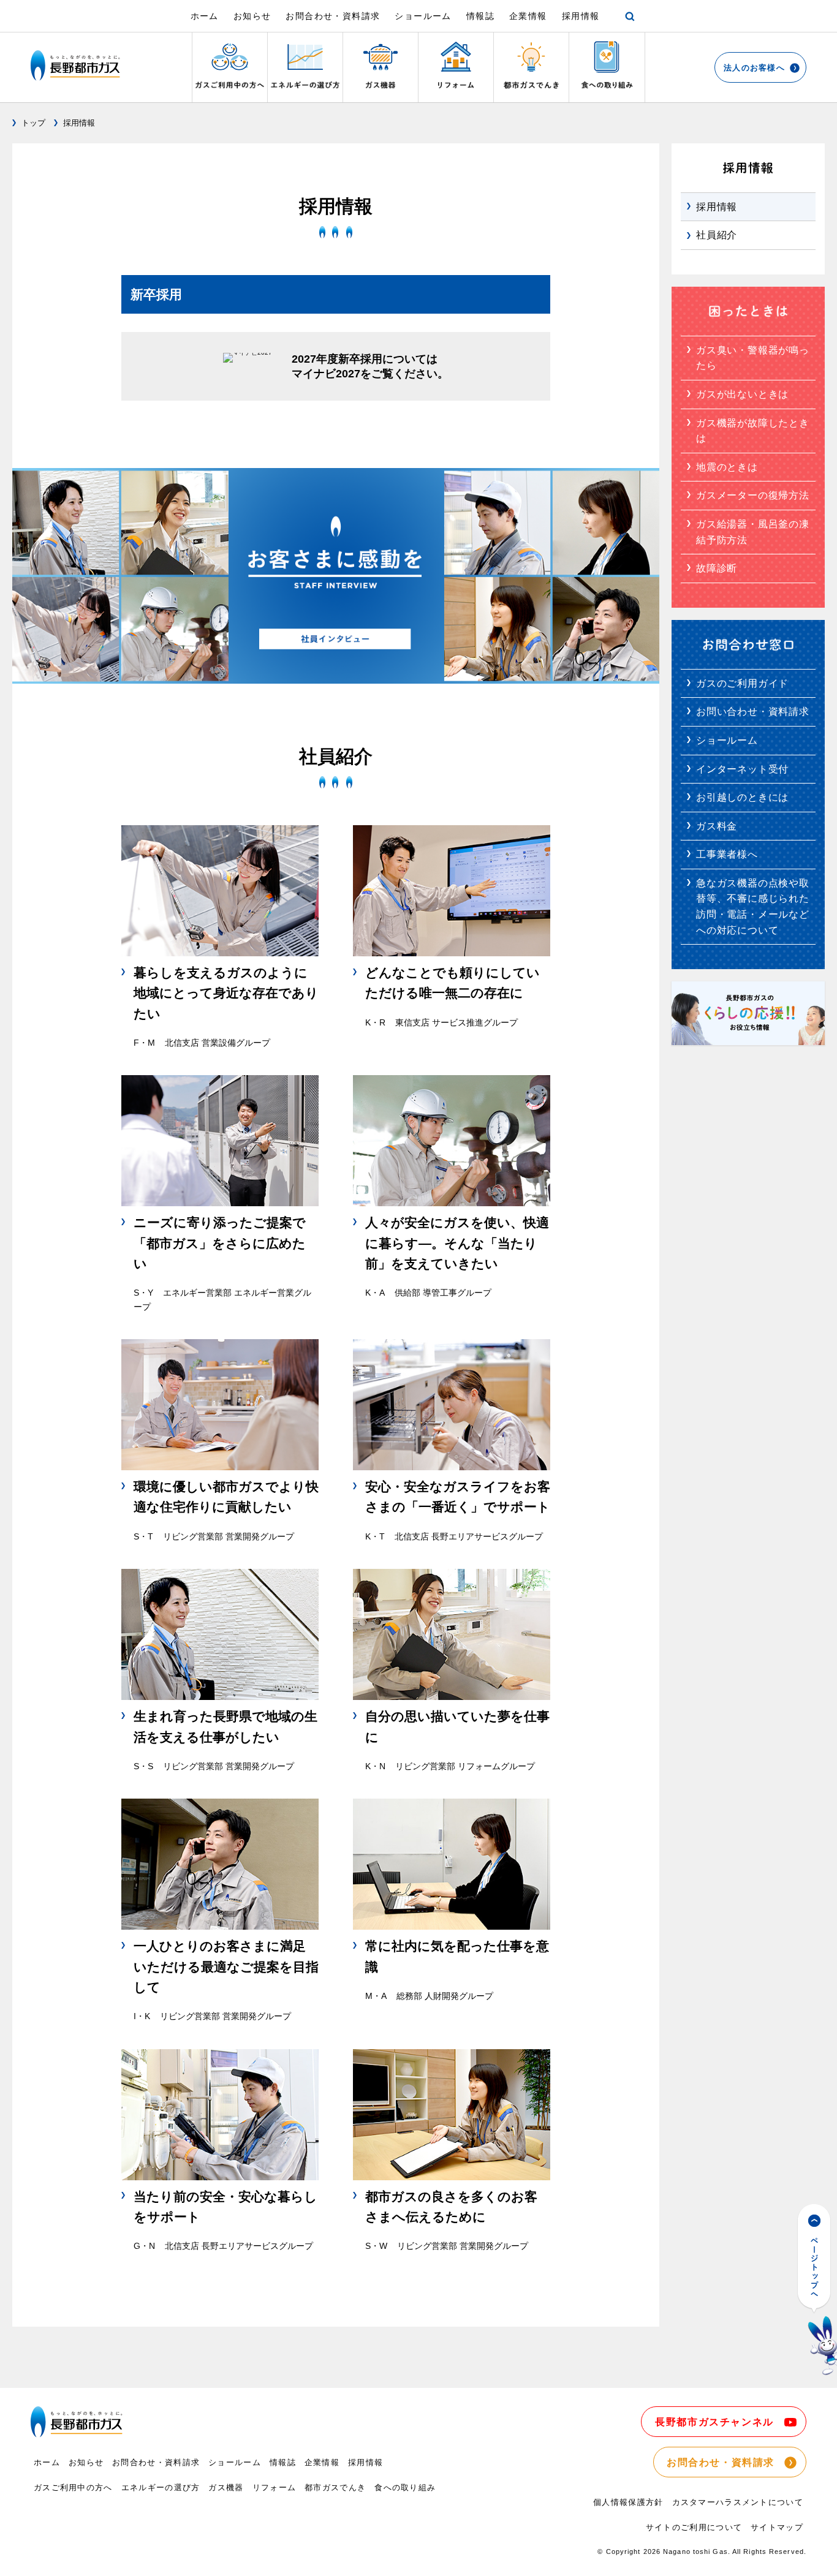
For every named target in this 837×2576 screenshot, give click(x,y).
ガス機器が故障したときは (753, 431)
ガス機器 (226, 2487)
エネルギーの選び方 (161, 2487)
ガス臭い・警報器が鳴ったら (753, 358)
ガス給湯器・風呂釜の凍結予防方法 (753, 532)
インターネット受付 (742, 769)
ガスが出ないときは (742, 394)
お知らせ (252, 16)
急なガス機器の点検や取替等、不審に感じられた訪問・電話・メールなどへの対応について (753, 907)
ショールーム (423, 16)
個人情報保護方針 (628, 2502)
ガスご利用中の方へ (73, 2487)
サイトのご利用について (694, 2527)
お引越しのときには (742, 797)
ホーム (205, 16)
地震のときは (727, 467)
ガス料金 (717, 826)
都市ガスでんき (335, 2487)
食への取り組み (405, 2487)
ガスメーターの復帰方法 (753, 495)
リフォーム (275, 2487)
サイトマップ (777, 2527)
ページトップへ (817, 2290)
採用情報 (581, 16)
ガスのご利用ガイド (742, 683)
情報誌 (480, 16)
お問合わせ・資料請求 (333, 16)
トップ (33, 123)
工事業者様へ (727, 854)
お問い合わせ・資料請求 (753, 712)
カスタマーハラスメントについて (738, 2502)
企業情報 (528, 16)
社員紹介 (717, 235)
